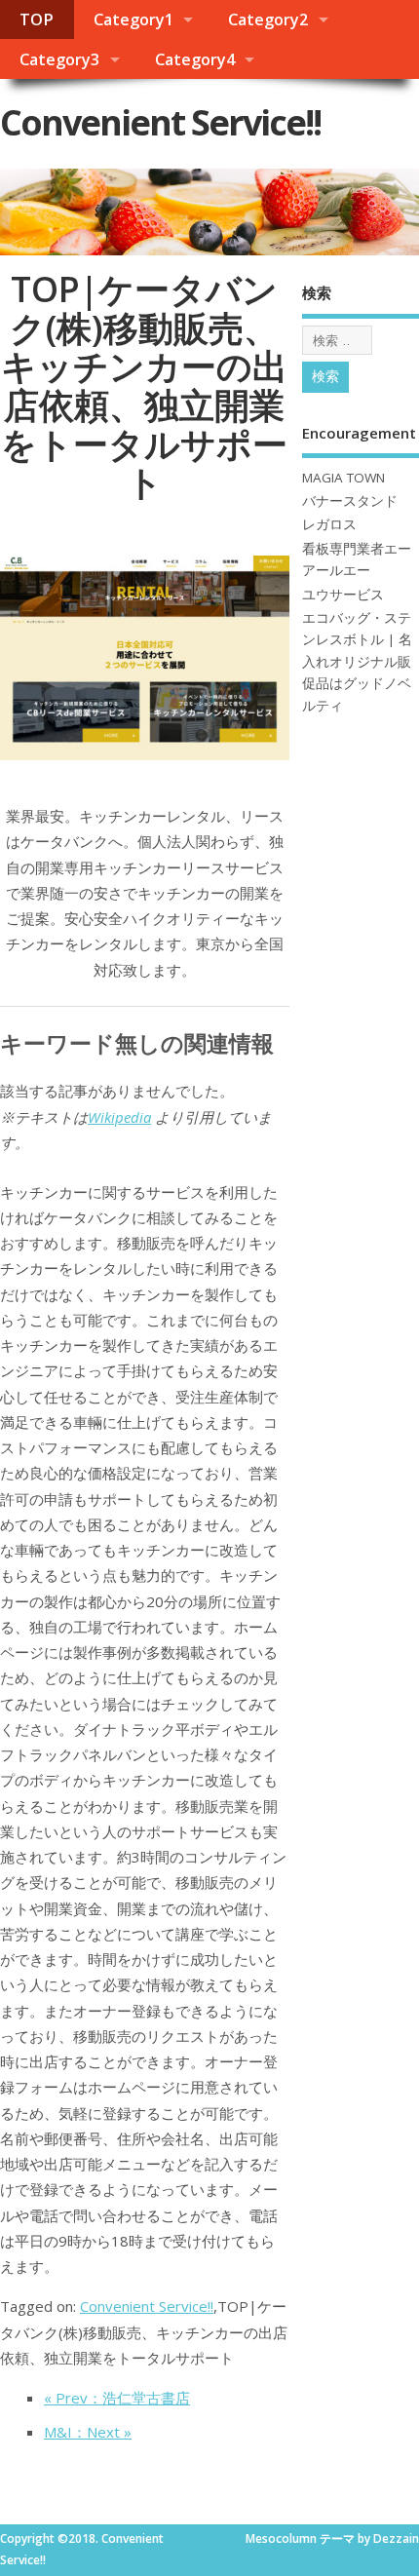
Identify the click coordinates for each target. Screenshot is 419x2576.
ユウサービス (343, 595)
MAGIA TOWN (343, 478)
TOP (37, 19)
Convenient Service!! (160, 122)
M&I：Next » (88, 2432)
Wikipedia (119, 1117)
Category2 (268, 19)
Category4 (195, 59)
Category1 (133, 19)
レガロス (329, 524)
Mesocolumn (281, 2538)
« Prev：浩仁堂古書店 (117, 2398)
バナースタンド (350, 501)
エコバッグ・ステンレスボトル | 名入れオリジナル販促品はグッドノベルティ (357, 662)
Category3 (59, 59)
